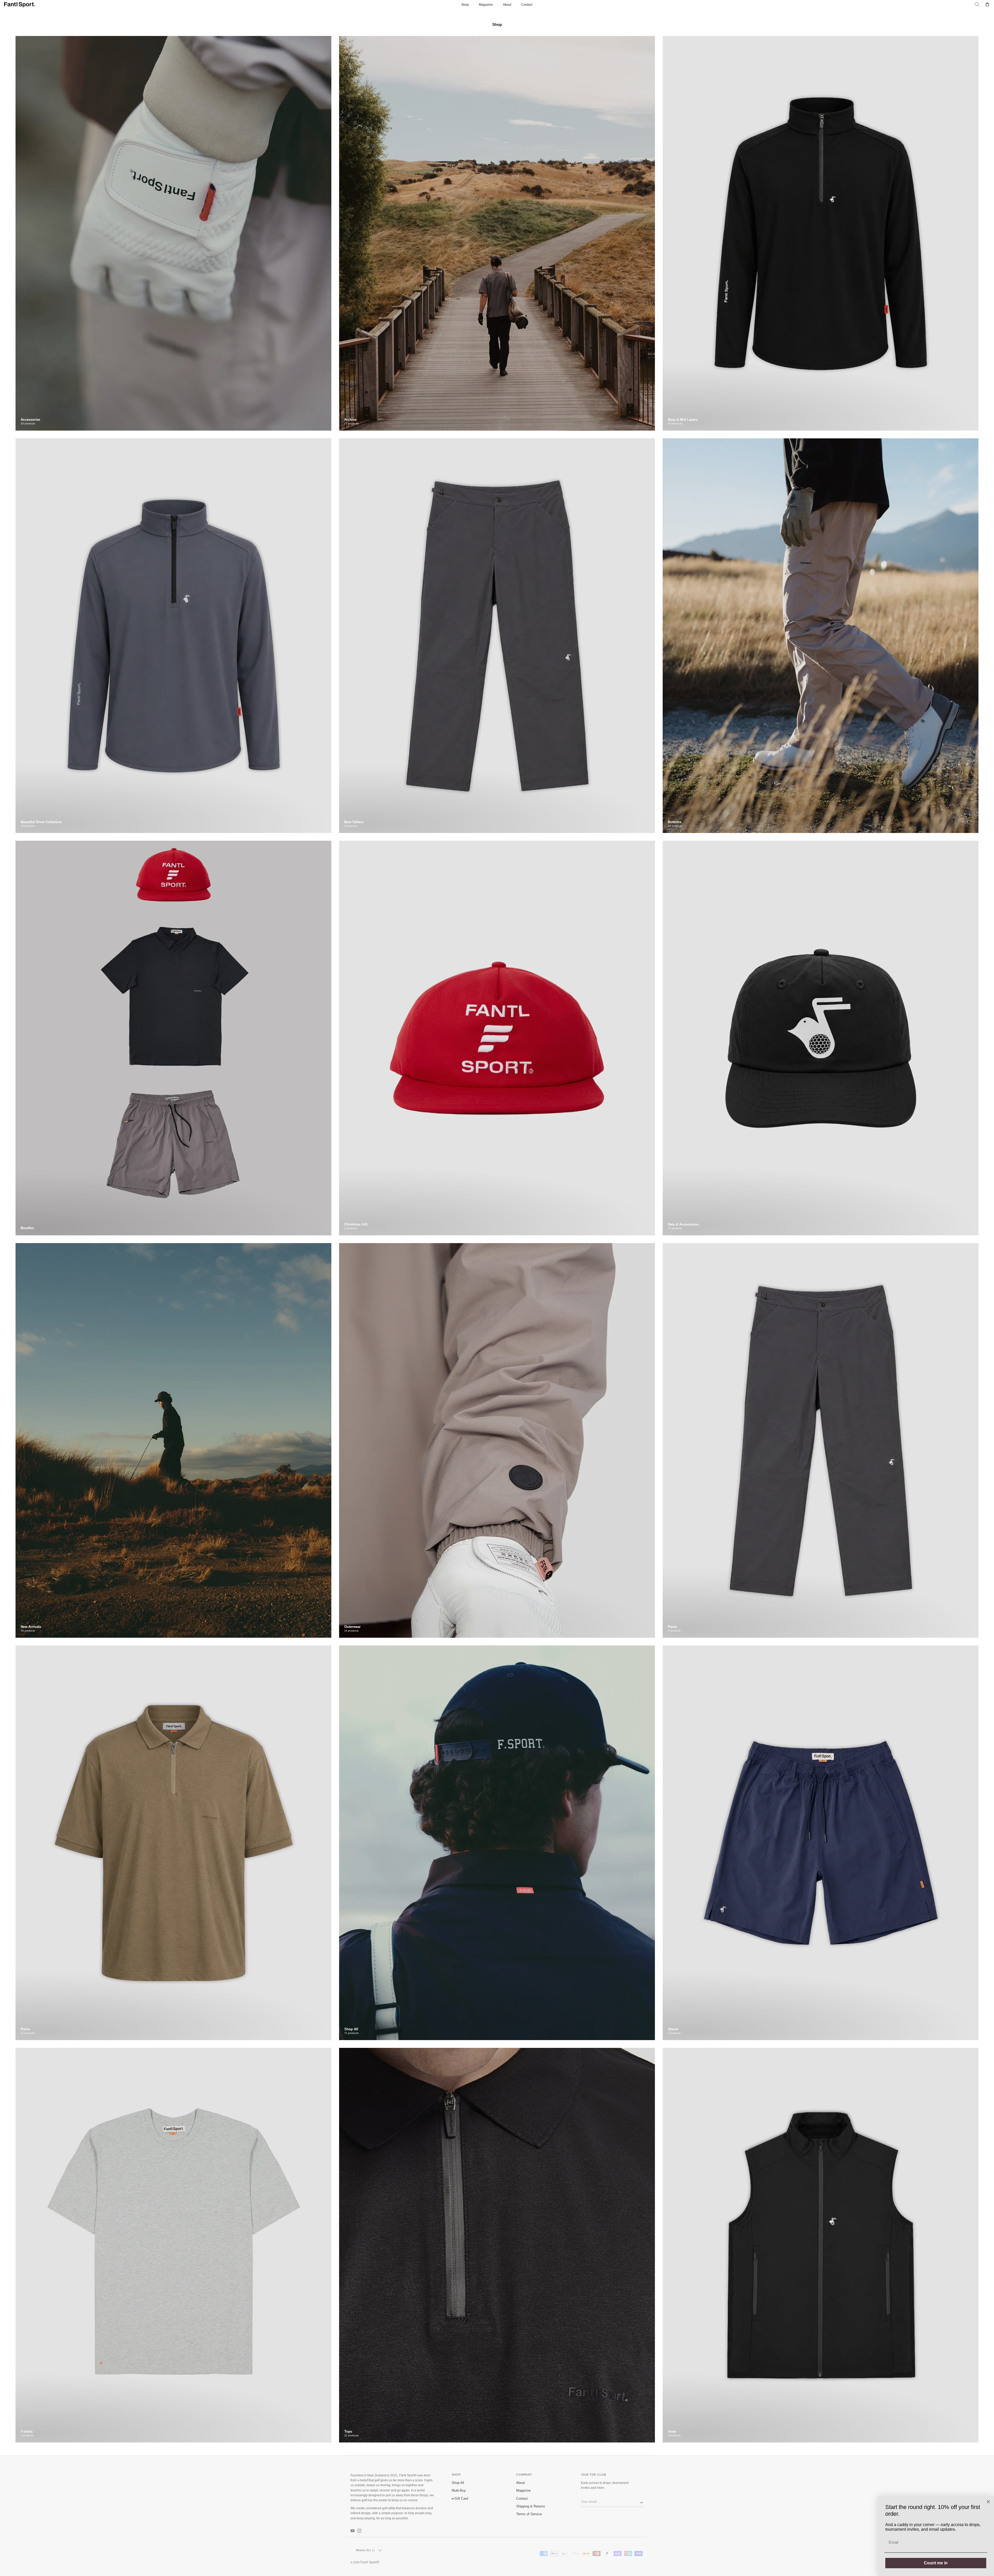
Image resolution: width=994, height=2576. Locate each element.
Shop (465, 5)
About (507, 5)
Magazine (486, 5)
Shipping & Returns (531, 2506)
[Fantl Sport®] (20, 5)
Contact (527, 5)
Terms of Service (529, 2514)
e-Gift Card (460, 2499)
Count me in (936, 2563)
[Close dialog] (988, 2502)
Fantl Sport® (370, 2562)
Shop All (458, 2483)
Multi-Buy (459, 2491)
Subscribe (639, 2502)
